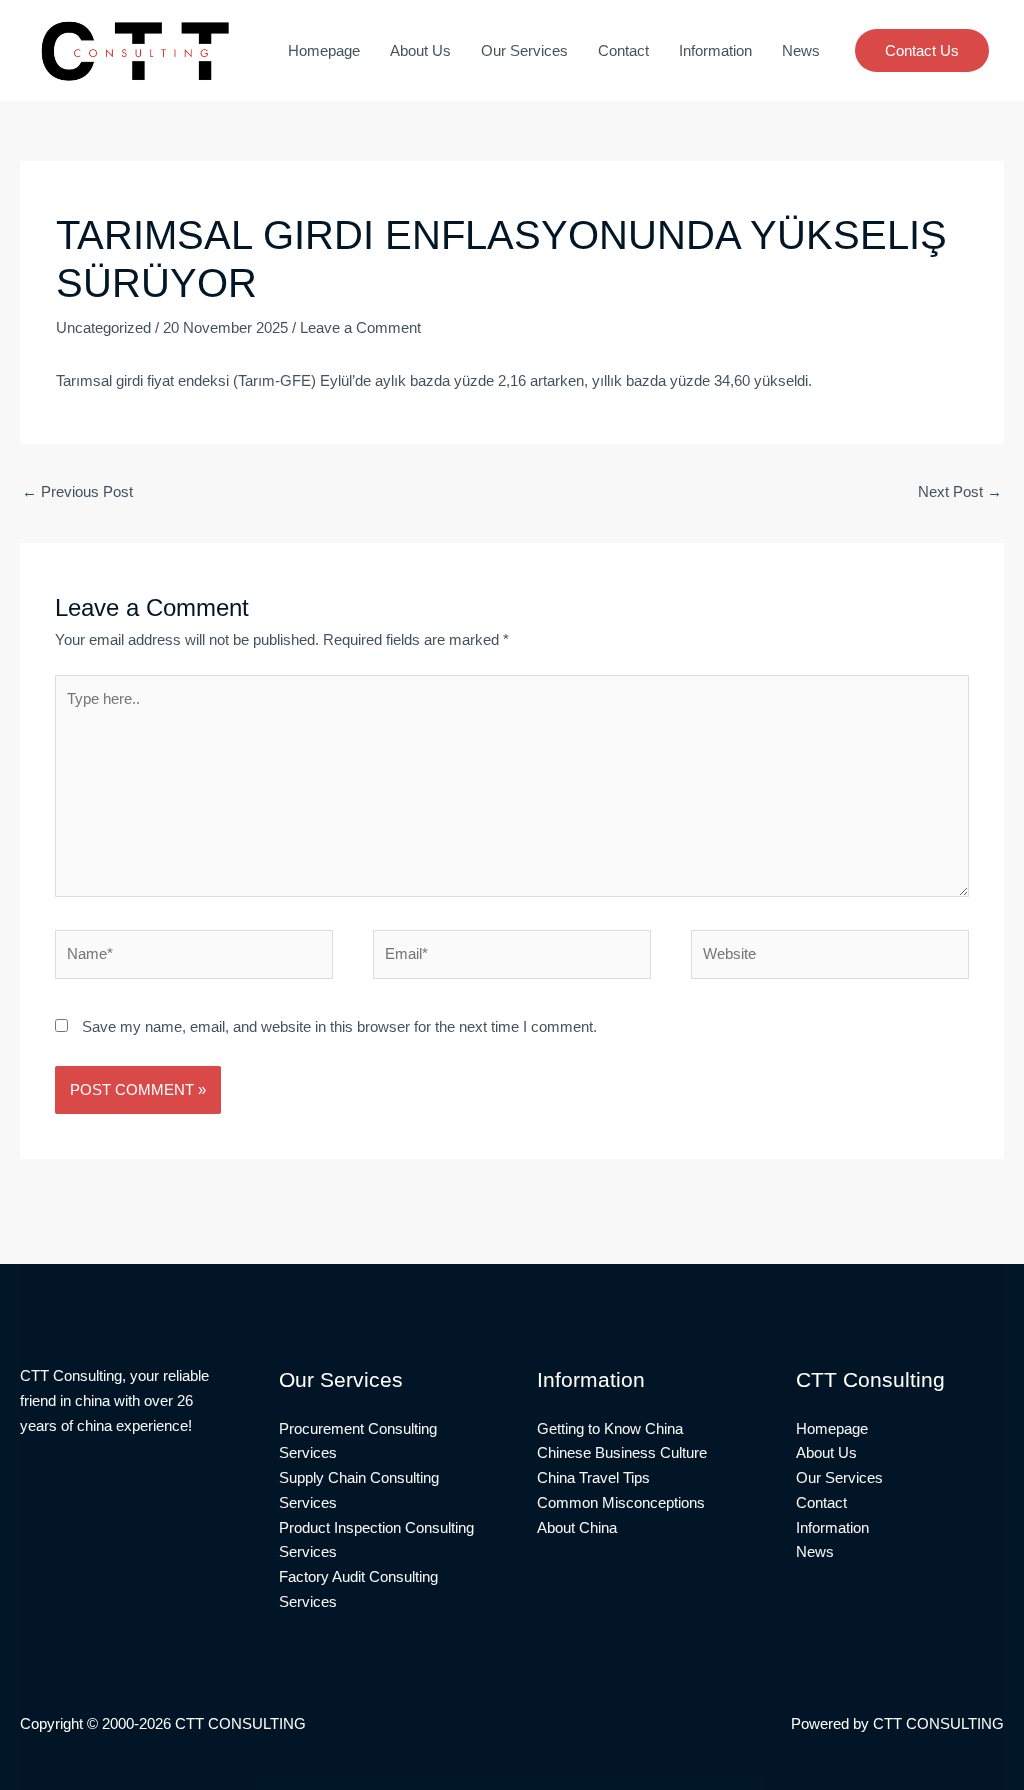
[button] (922, 50)
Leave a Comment (360, 327)
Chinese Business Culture (622, 1452)
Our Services (524, 50)
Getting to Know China (610, 1428)
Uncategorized (103, 327)
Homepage (324, 50)
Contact (623, 50)
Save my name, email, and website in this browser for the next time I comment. (339, 1026)
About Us (420, 50)
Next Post (960, 491)
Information (715, 50)
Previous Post (77, 491)
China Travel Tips (593, 1477)
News (801, 50)
